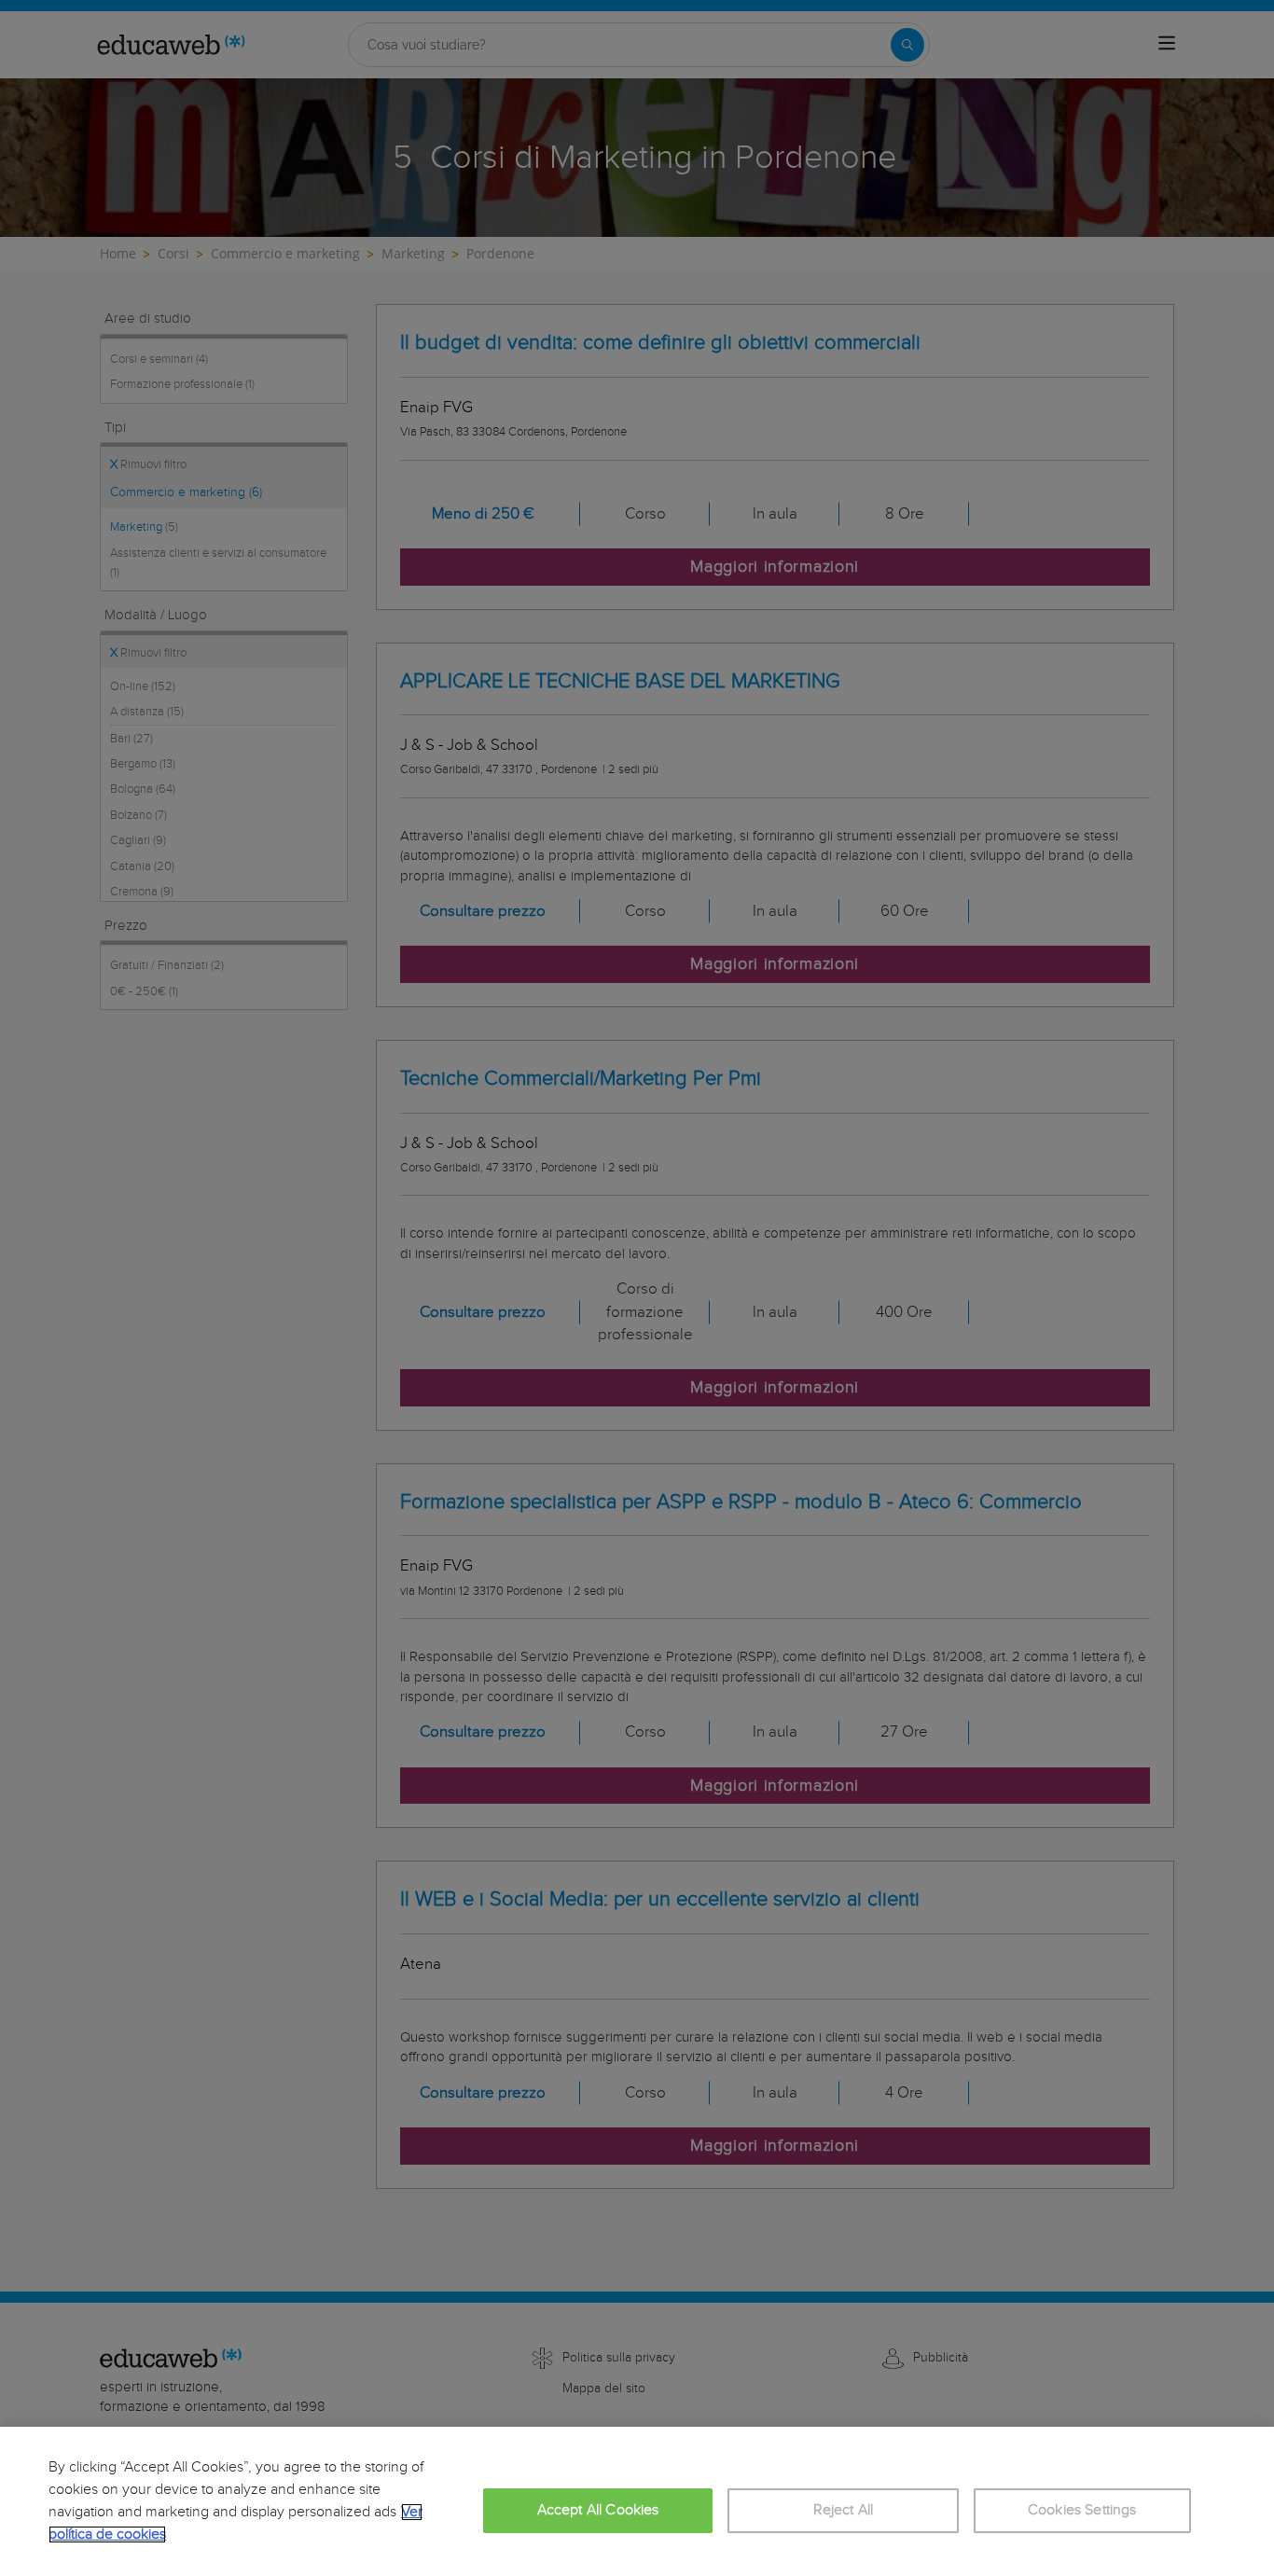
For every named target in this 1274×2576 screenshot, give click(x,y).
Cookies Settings (1082, 2510)
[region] (637, 2501)
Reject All (844, 2510)
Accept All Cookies (598, 2510)
